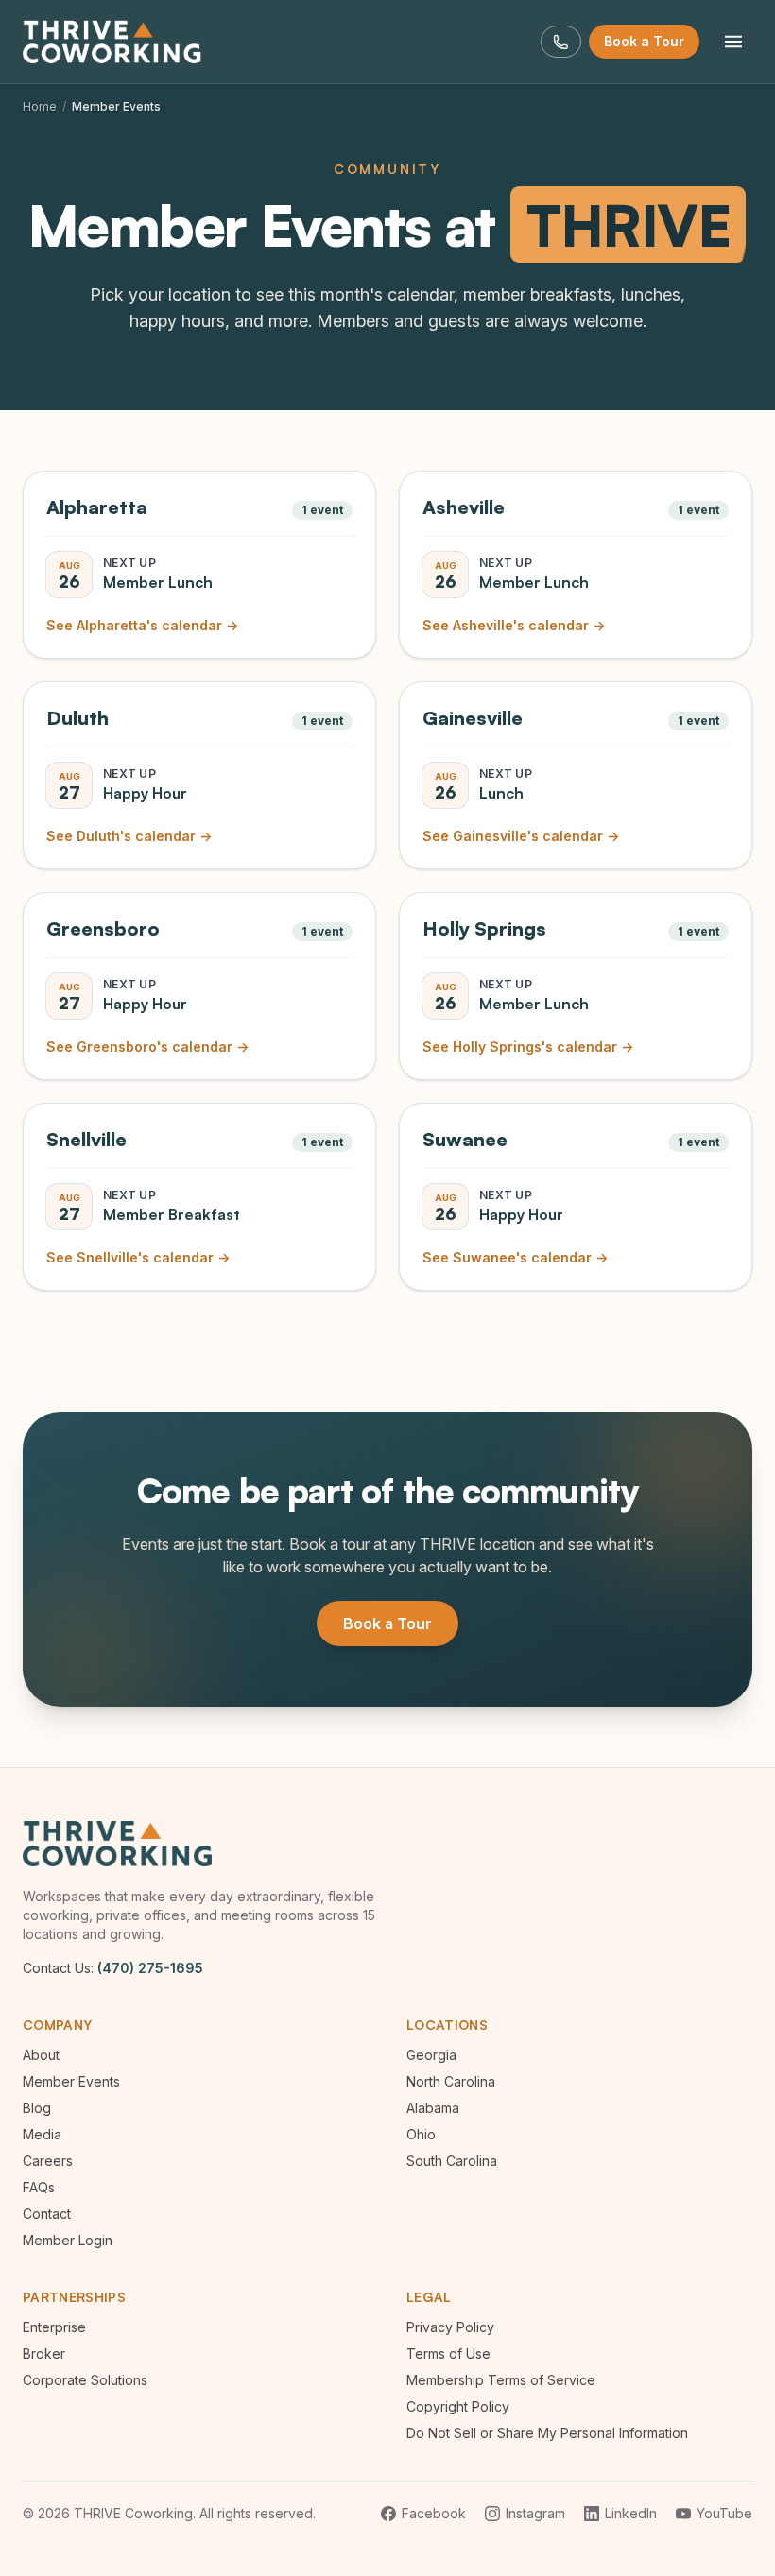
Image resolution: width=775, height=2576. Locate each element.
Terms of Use (448, 2353)
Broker (44, 2353)
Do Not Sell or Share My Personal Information (547, 2433)
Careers (48, 2161)
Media (42, 2134)
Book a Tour (644, 41)
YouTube (724, 2513)
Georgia (431, 2055)
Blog (37, 2108)
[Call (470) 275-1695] (561, 42)
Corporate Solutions (85, 2380)
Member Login (68, 2240)
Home (40, 106)
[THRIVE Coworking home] (115, 42)
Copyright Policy (458, 2406)
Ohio (421, 2134)
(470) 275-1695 (150, 1968)
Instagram (535, 2513)
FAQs (39, 2187)
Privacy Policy (450, 2327)
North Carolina (451, 2081)
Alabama (433, 2108)
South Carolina (452, 2161)
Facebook (434, 2513)
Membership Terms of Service (501, 2380)
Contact (47, 2214)
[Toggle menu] (733, 42)
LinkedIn (631, 2513)
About (41, 2055)
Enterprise (54, 2327)
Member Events (71, 2081)
